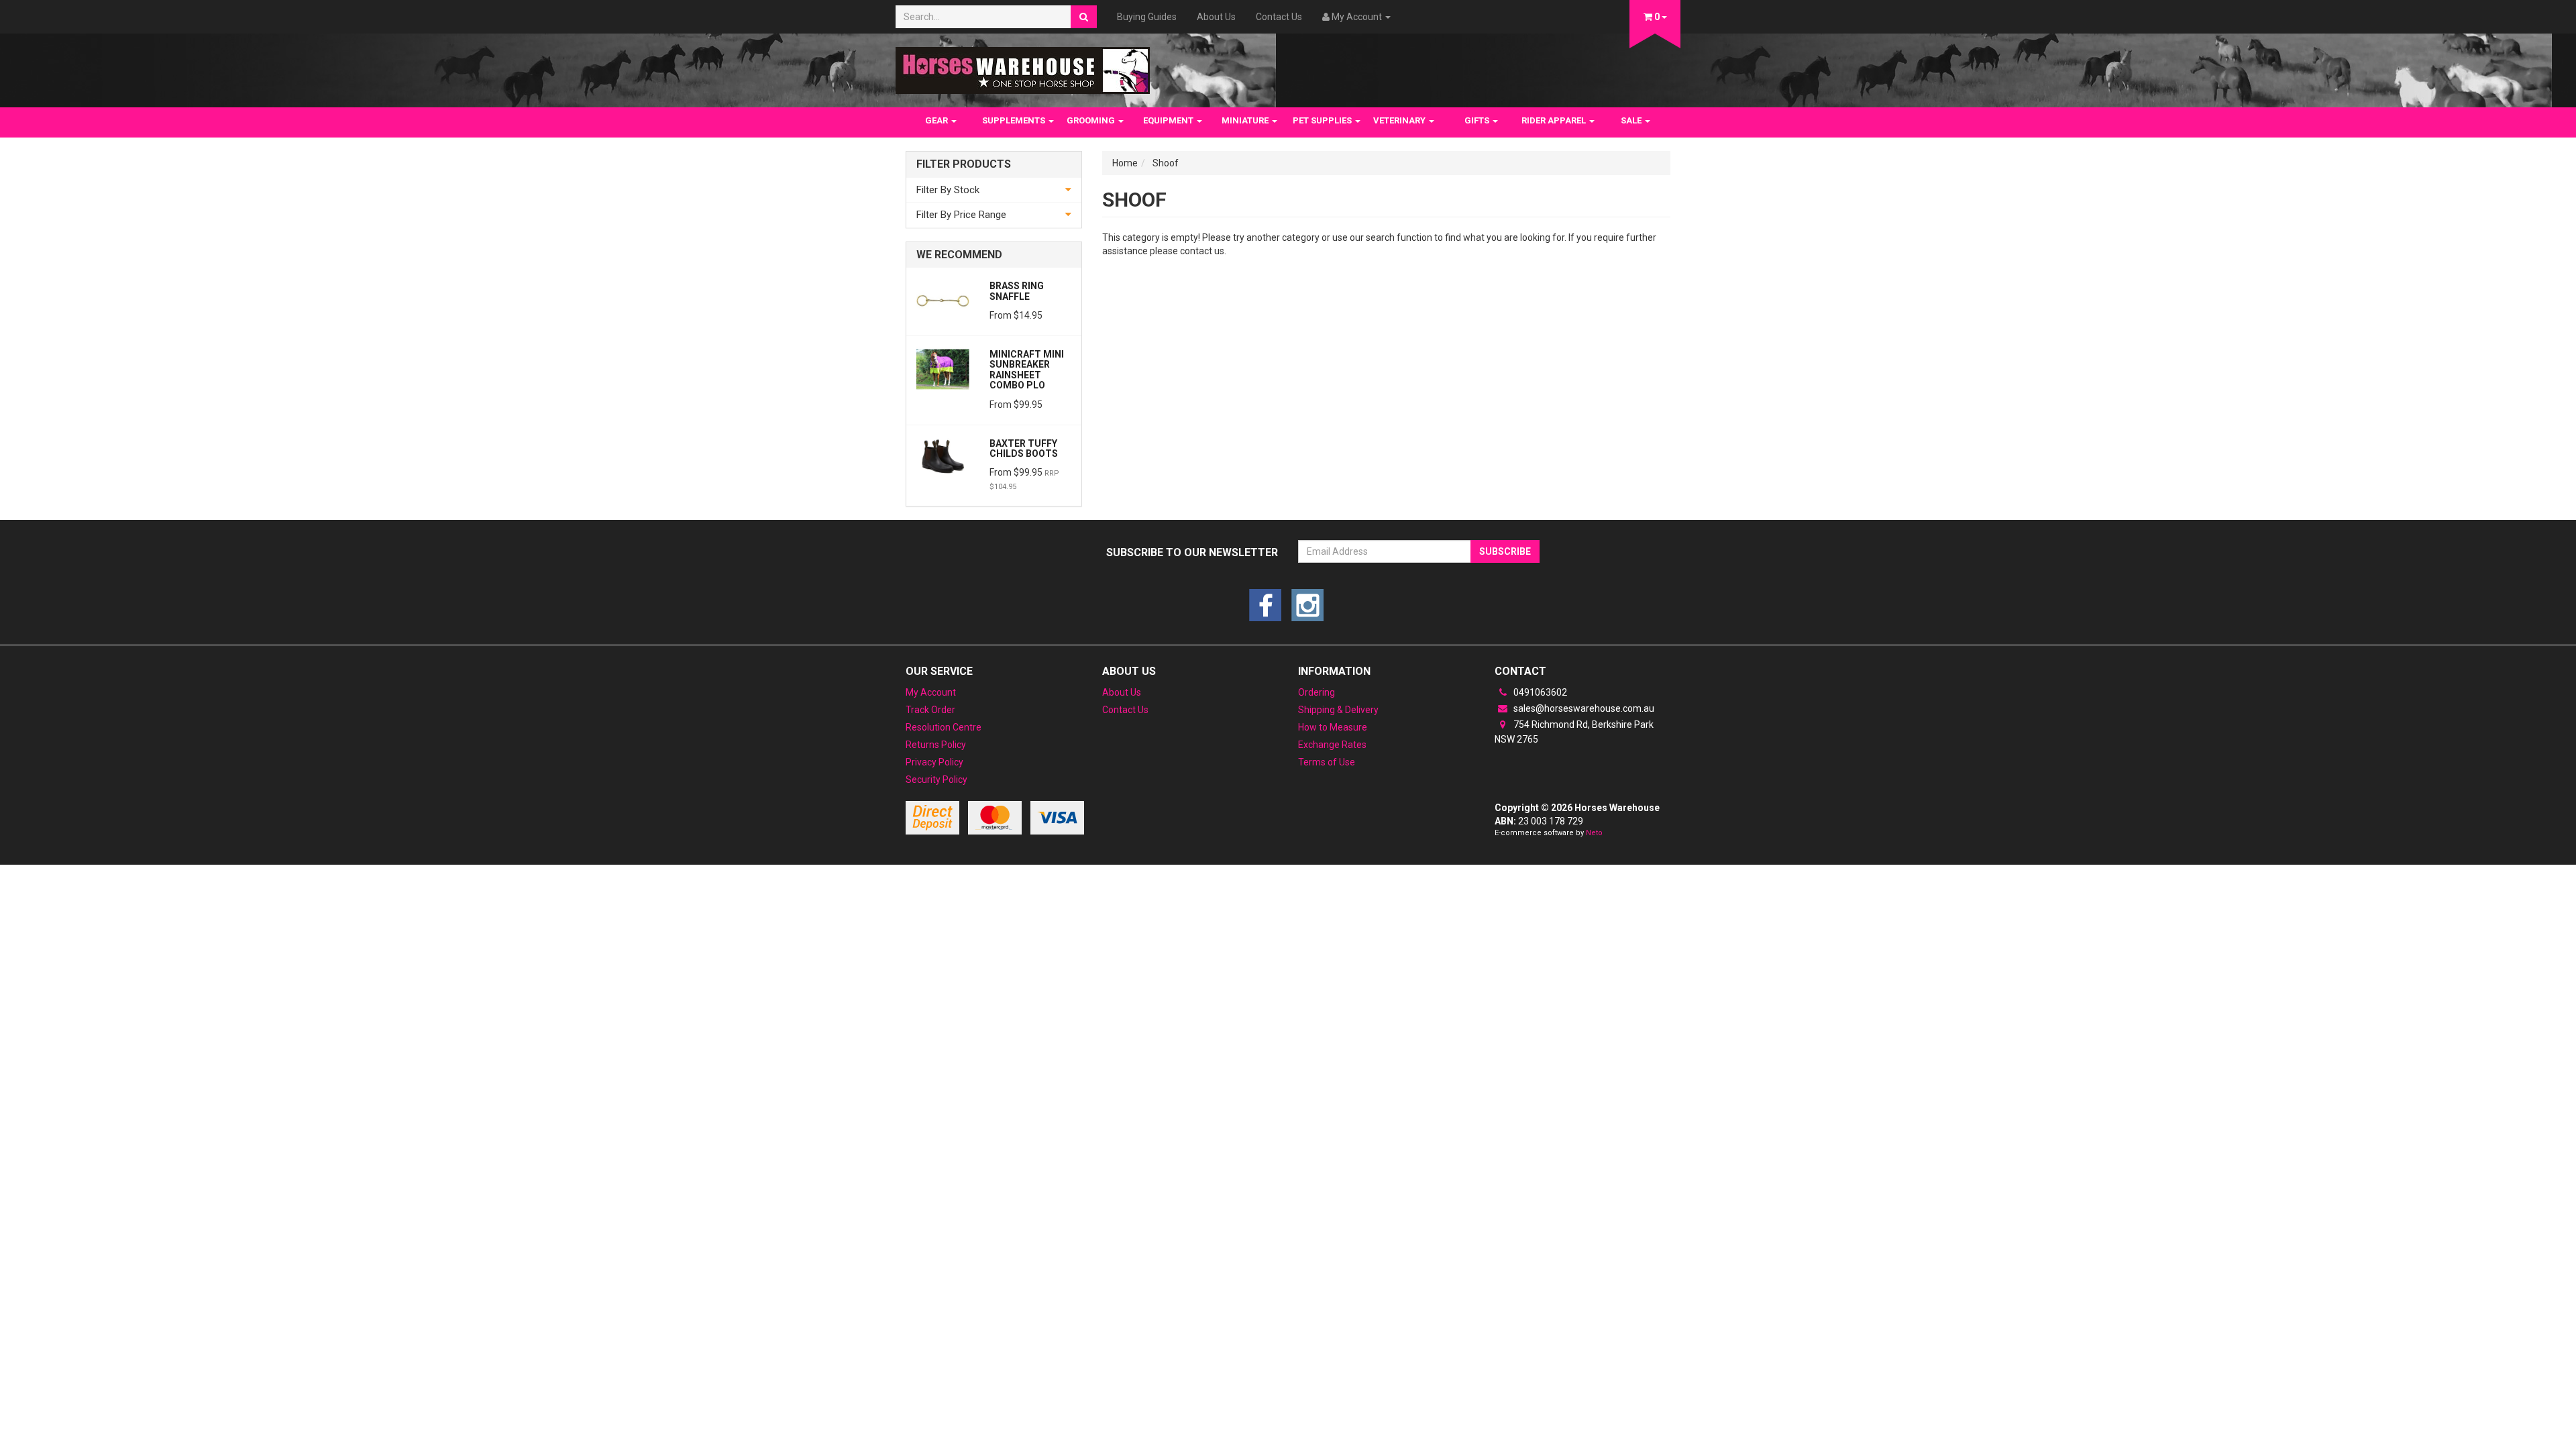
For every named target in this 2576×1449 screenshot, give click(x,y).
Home (1125, 163)
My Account (931, 692)
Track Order (930, 710)
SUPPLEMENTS (1015, 120)
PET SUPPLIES (1323, 120)
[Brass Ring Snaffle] (943, 300)
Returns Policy (936, 745)
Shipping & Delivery (1338, 710)
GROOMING (1092, 120)
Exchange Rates (1332, 745)
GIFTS (1478, 120)
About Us (1216, 17)
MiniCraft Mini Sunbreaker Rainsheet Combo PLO (1027, 370)
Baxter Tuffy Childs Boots (1024, 448)
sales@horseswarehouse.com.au (1583, 708)
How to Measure (1333, 727)
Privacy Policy (934, 762)
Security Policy (936, 780)
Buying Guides (1147, 17)
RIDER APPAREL (1555, 120)
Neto (1594, 833)
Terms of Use (1327, 762)
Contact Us (1279, 17)
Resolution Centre (944, 727)
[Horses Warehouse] (1023, 66)
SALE (1632, 120)
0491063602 (1539, 692)
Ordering (1317, 692)
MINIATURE (1246, 120)
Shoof (1166, 163)
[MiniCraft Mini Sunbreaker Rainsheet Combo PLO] (943, 368)
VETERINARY (1400, 120)
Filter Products (964, 164)
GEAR (937, 120)
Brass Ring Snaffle (1017, 291)
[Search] (1084, 17)
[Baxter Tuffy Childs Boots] (943, 458)
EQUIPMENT (1169, 120)
